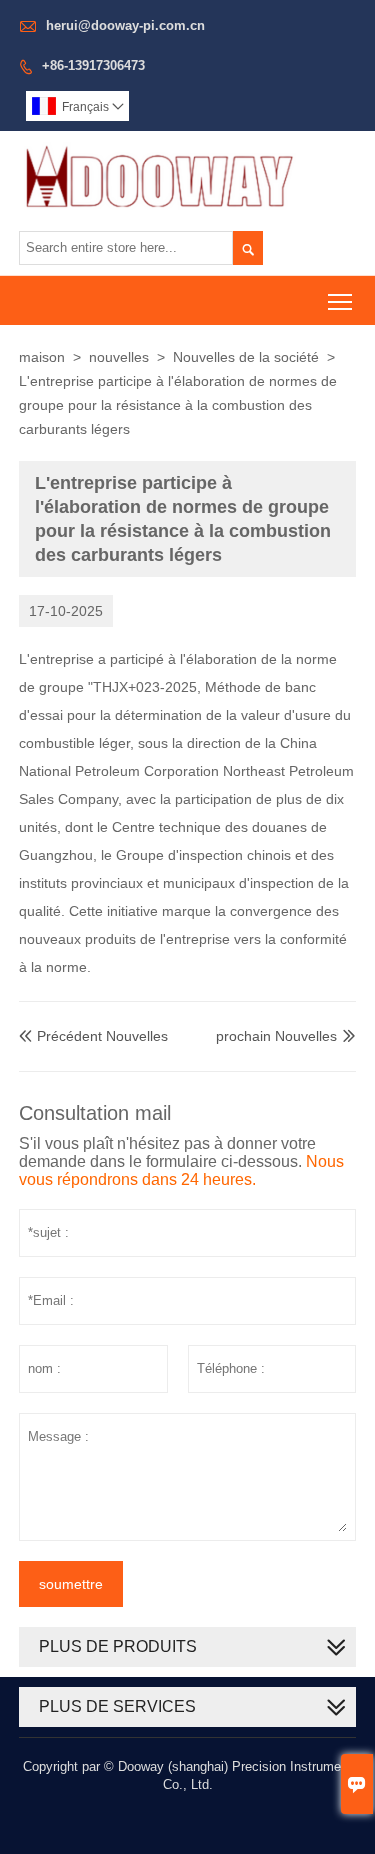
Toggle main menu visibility (340, 300)
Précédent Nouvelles (93, 1036)
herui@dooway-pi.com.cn (125, 25)
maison (42, 357)
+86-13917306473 (93, 65)
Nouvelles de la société (246, 357)
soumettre (71, 1584)
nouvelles (119, 357)
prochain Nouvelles (276, 1036)
